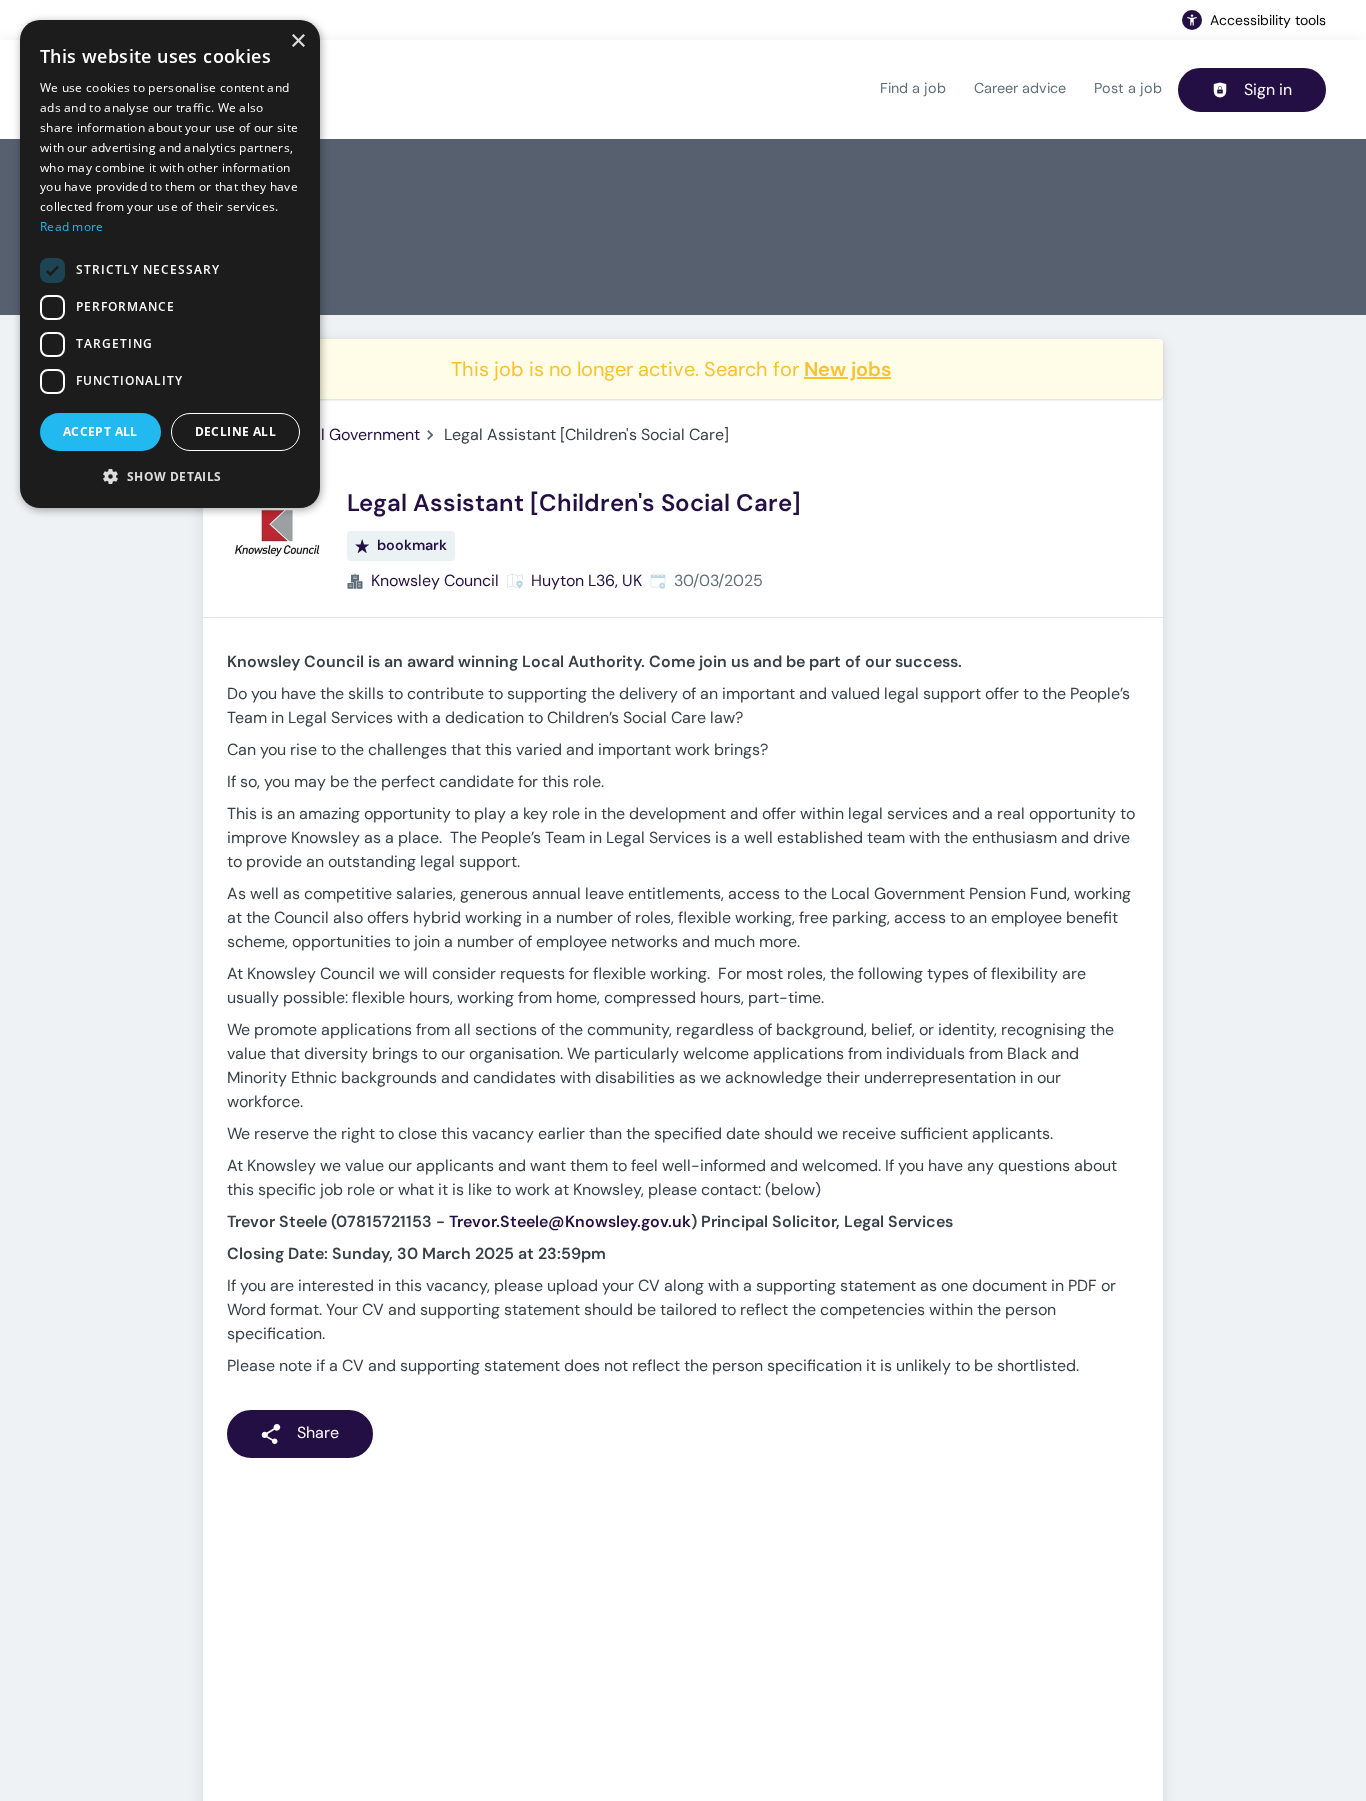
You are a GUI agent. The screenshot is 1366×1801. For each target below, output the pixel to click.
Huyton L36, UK (586, 580)
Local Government (353, 434)
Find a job (913, 88)
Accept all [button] (100, 431)
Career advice (1020, 88)
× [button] (297, 41)
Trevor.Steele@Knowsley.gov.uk (570, 1221)
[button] (170, 476)
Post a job (1128, 88)
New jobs (847, 369)
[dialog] (170, 264)
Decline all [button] (235, 431)
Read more (72, 226)
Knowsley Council (435, 580)
